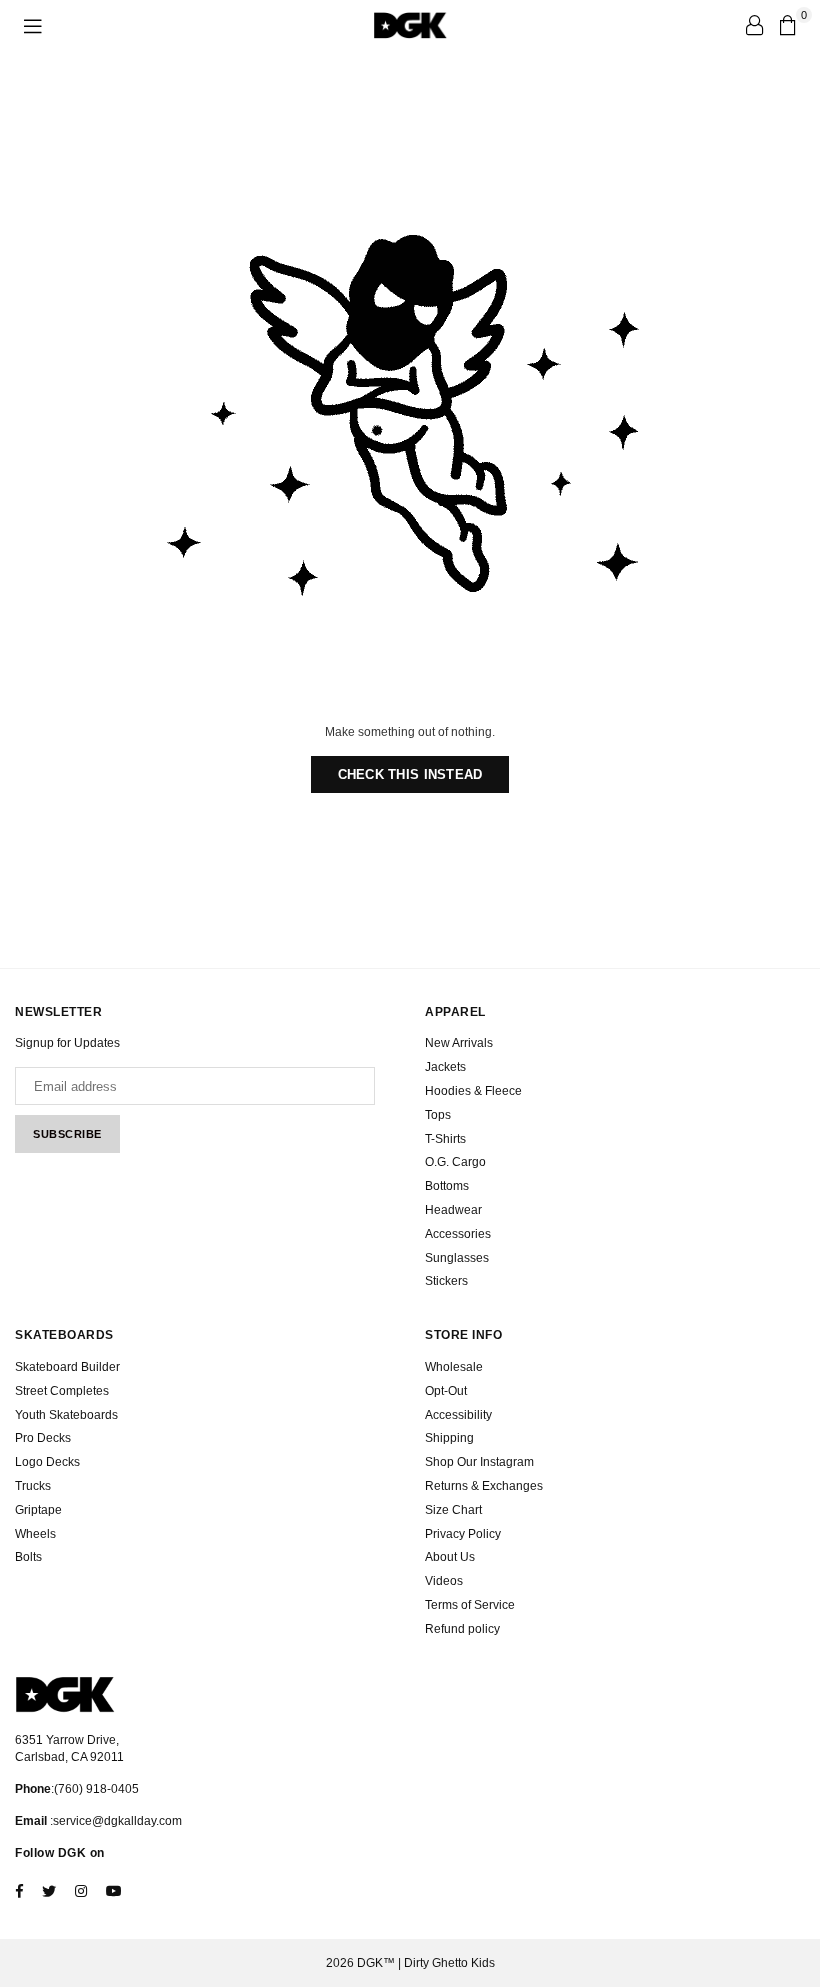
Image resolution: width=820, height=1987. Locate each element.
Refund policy (462, 1629)
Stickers (446, 1281)
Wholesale (454, 1367)
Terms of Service (470, 1605)
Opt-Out (446, 1391)
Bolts (28, 1557)
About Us (450, 1557)
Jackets (445, 1067)
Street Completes (62, 1391)
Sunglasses (457, 1258)
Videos (444, 1581)
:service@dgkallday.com (114, 1821)
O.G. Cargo (455, 1162)
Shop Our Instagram (479, 1462)
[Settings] (754, 25)
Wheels (35, 1534)
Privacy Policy (463, 1534)
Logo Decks (47, 1462)
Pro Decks (43, 1438)
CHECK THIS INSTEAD (410, 774)
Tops (438, 1115)
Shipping (449, 1438)
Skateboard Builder (67, 1367)
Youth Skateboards (66, 1415)
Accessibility (458, 1415)
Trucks (33, 1486)
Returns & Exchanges (484, 1486)
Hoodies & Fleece (473, 1091)
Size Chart (453, 1510)
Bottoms (447, 1186)
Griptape (38, 1510)
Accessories (458, 1234)
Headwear (453, 1210)
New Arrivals (459, 1043)
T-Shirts (445, 1139)
